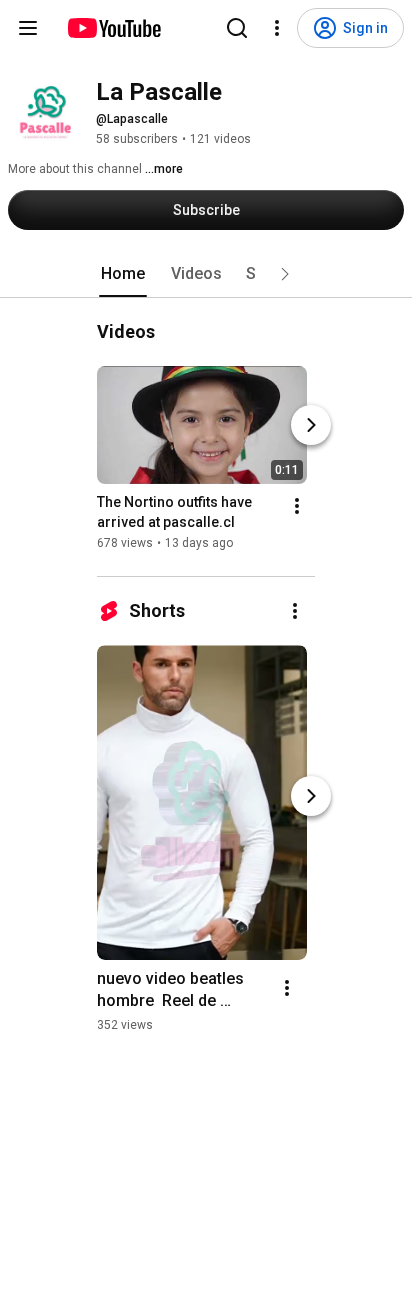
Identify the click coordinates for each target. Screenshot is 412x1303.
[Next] (311, 425)
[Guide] (28, 28)
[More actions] (297, 506)
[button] (285, 274)
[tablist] (206, 274)
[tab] (123, 274)
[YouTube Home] (113, 28)
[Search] (237, 28)
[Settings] (277, 28)
